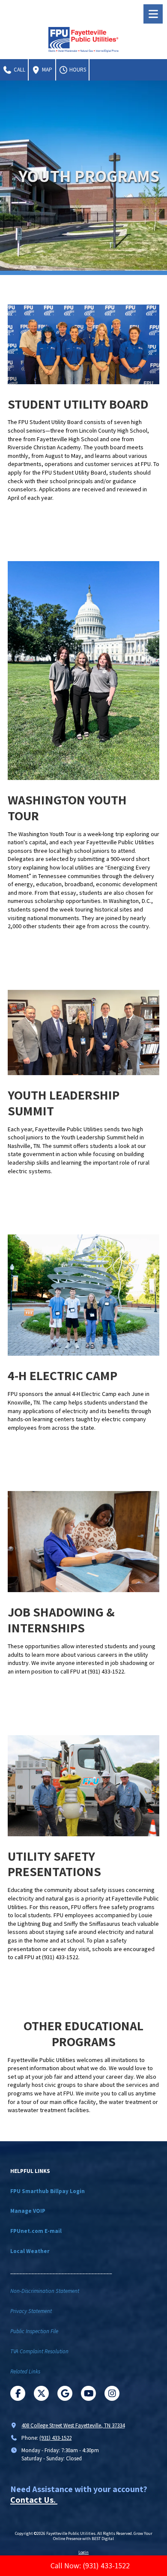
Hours (77, 70)
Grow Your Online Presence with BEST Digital (103, 2536)
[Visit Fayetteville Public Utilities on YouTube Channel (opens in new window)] (88, 2393)
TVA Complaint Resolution (39, 2351)
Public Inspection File (34, 2331)
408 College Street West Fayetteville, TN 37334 (73, 2425)
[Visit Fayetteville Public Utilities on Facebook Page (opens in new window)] (18, 2393)
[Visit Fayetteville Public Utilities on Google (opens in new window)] (65, 2393)
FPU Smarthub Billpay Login (48, 2191)
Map (46, 70)
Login (83, 2552)
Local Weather (30, 2251)
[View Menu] (153, 14)
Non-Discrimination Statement (45, 2291)
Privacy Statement (31, 2311)
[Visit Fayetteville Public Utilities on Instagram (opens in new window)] (112, 2393)
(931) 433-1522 (55, 2438)
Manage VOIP (28, 2211)
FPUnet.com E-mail (36, 2231)
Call (19, 70)
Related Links (25, 2371)
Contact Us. (34, 2500)
